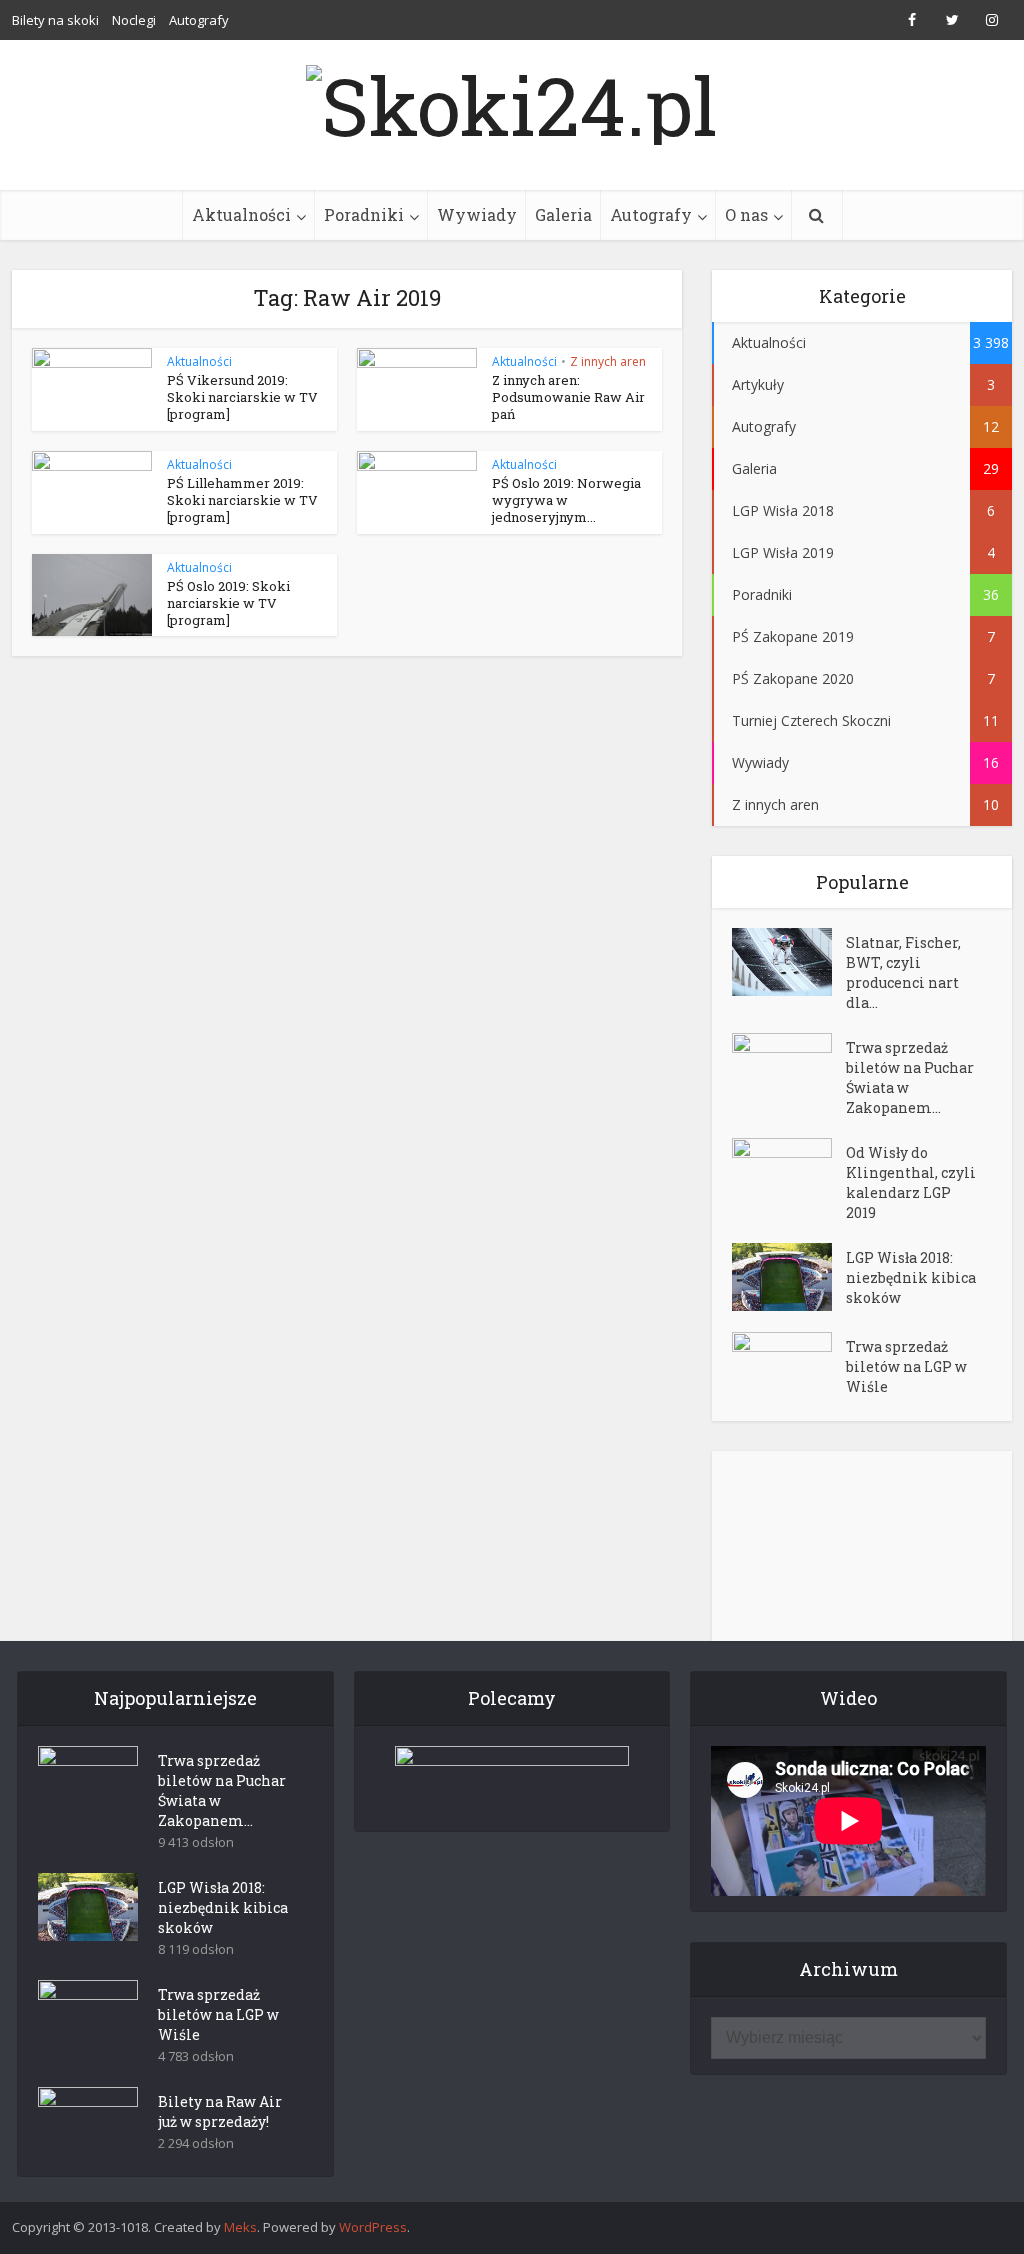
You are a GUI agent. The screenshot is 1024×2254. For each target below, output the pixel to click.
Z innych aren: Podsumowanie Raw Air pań (568, 397)
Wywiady (477, 214)
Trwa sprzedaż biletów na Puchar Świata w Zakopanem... (910, 1077)
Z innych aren (608, 361)
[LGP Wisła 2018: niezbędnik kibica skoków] (789, 1277)
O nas (746, 214)
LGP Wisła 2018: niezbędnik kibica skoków (911, 1277)
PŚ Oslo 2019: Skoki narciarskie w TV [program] (228, 603)
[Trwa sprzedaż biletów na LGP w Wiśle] (789, 1366)
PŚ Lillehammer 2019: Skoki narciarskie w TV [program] (242, 500)
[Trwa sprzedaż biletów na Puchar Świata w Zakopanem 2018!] (789, 1067)
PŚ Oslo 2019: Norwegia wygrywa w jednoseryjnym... (566, 500)
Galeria (563, 214)
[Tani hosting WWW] (512, 1776)
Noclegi (134, 20)
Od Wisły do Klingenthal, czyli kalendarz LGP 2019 (911, 1182)
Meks (240, 2227)
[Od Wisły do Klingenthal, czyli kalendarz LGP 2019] (789, 1172)
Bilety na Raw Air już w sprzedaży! (220, 2111)
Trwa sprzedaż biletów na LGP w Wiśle (906, 1366)
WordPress (373, 2227)
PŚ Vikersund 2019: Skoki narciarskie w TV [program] (242, 397)
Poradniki (364, 214)
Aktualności (241, 214)
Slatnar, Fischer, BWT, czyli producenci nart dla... (903, 972)
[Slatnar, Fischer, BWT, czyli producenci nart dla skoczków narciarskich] (789, 962)
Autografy (199, 20)
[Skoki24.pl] (512, 100)
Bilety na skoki (55, 20)
